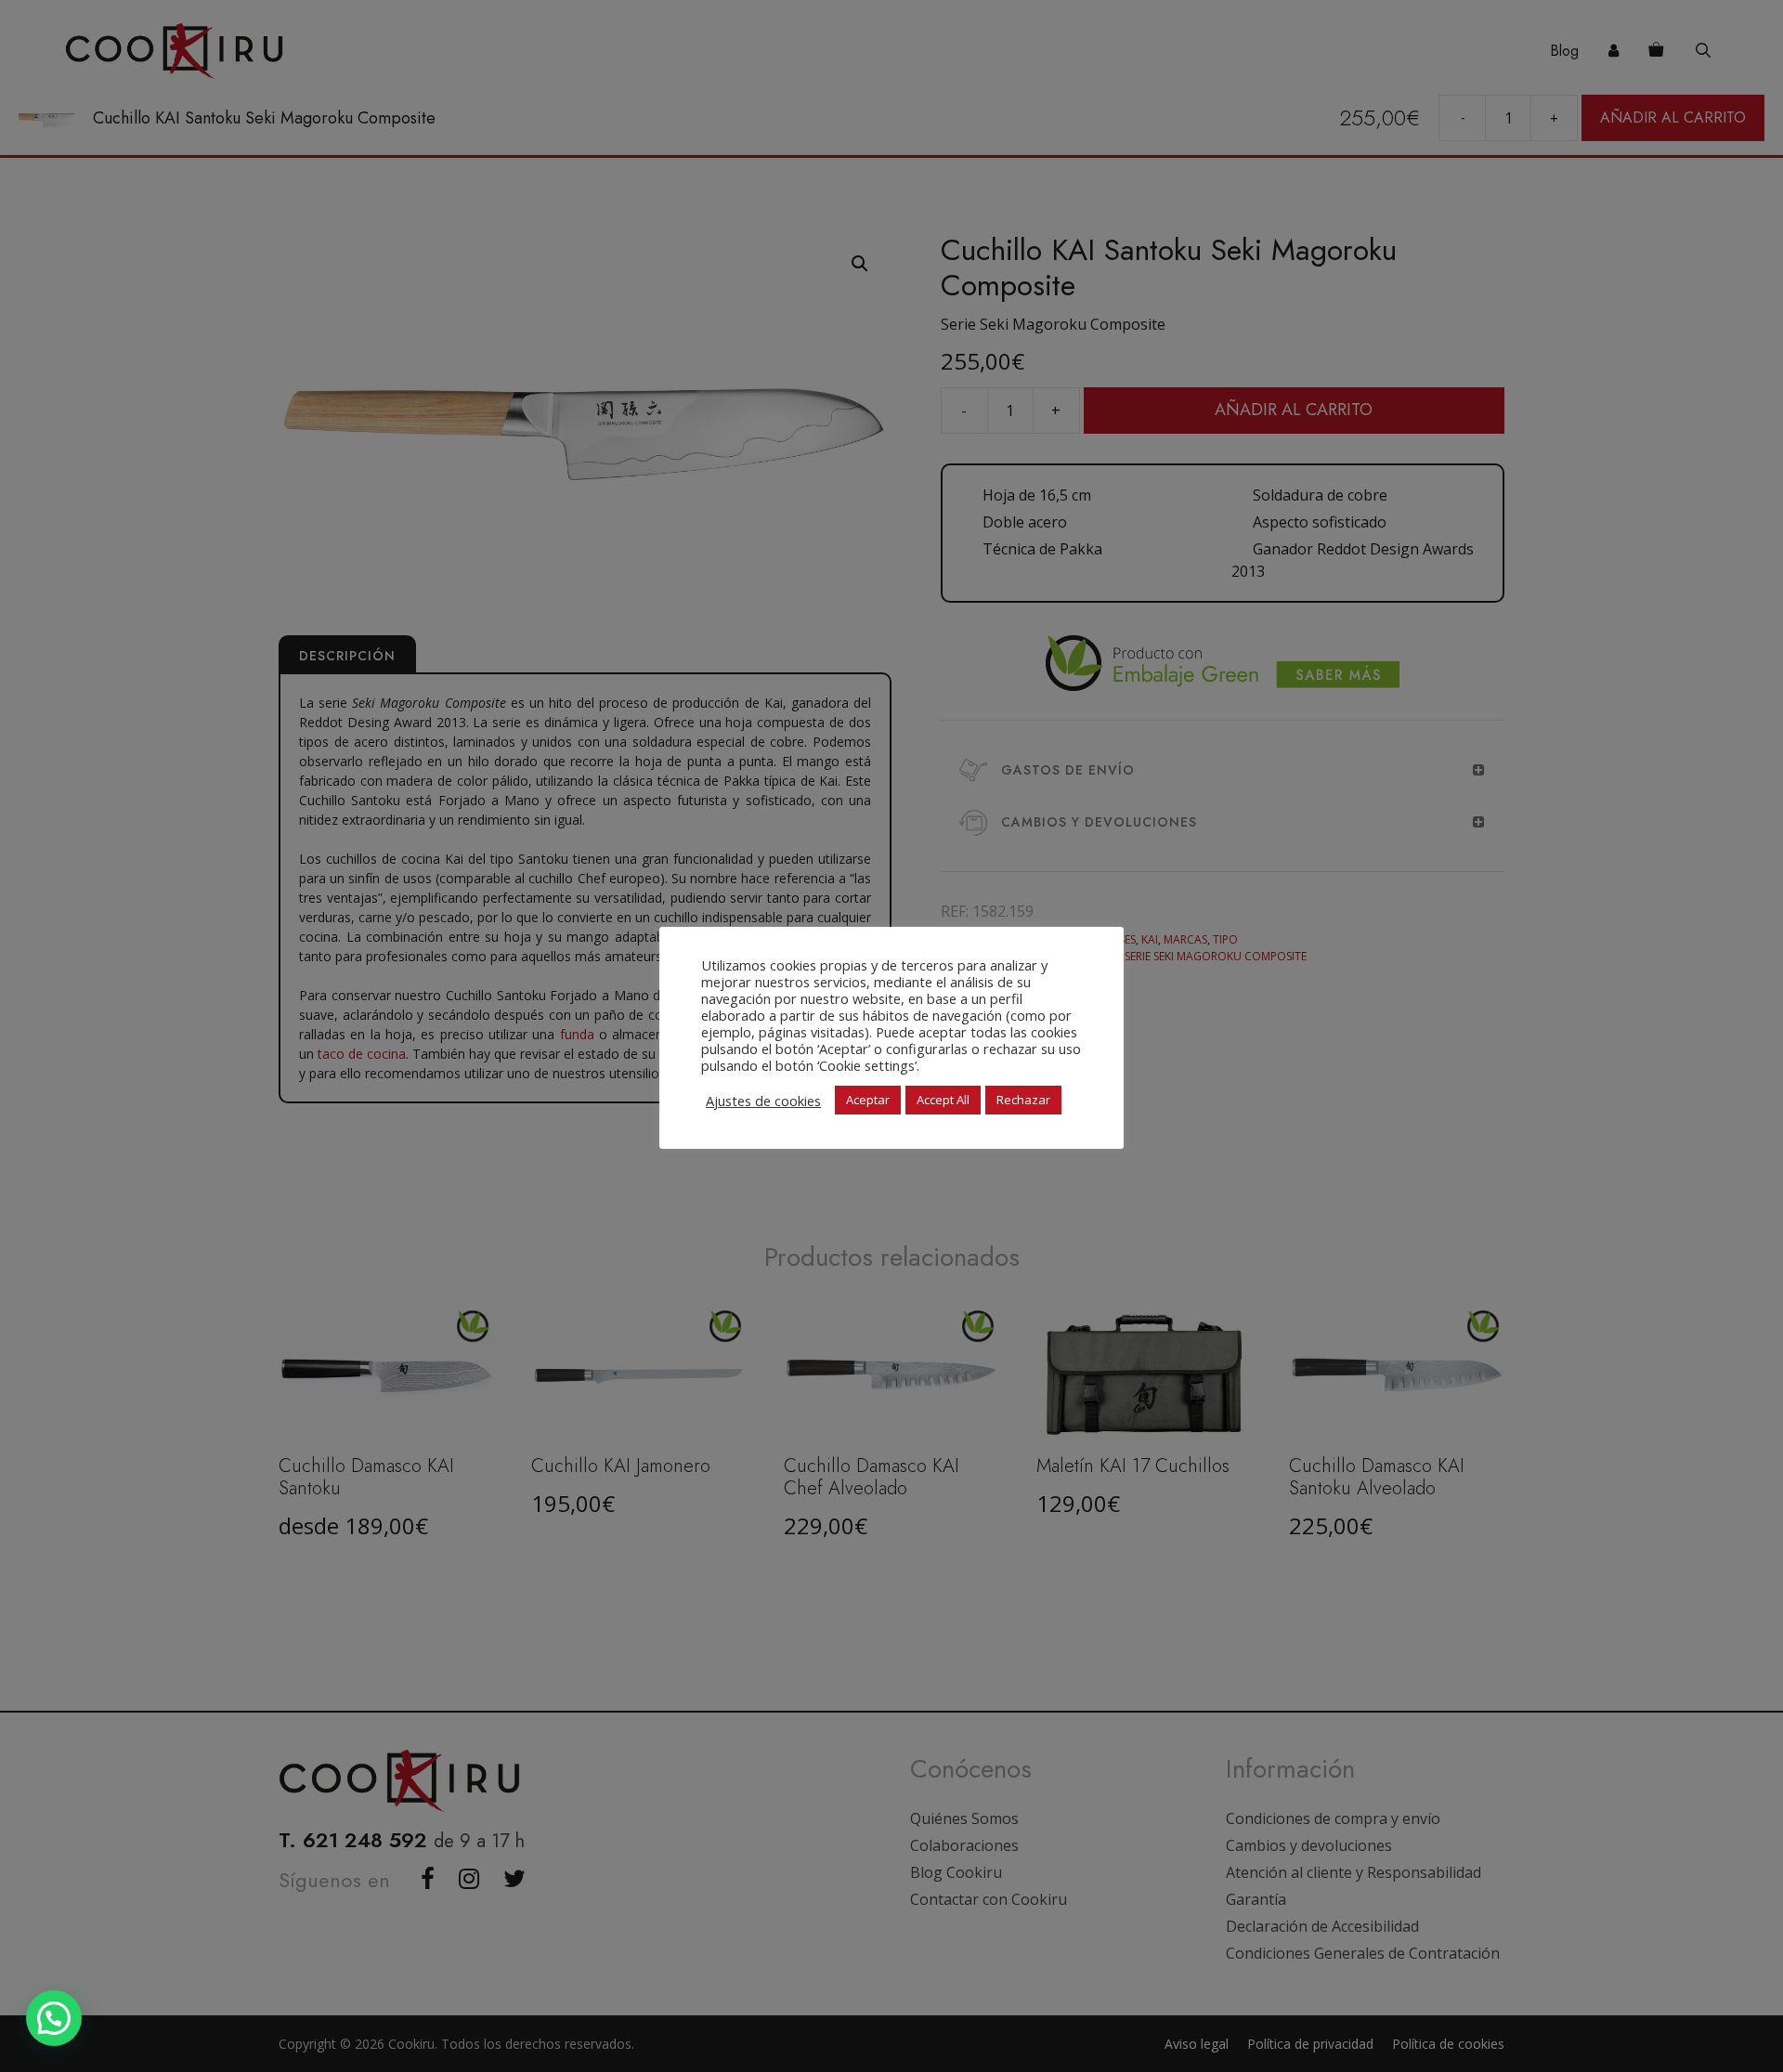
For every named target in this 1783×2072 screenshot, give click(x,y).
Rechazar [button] (1023, 1100)
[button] (54, 2018)
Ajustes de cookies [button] (763, 1101)
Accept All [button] (943, 1100)
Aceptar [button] (868, 1100)
